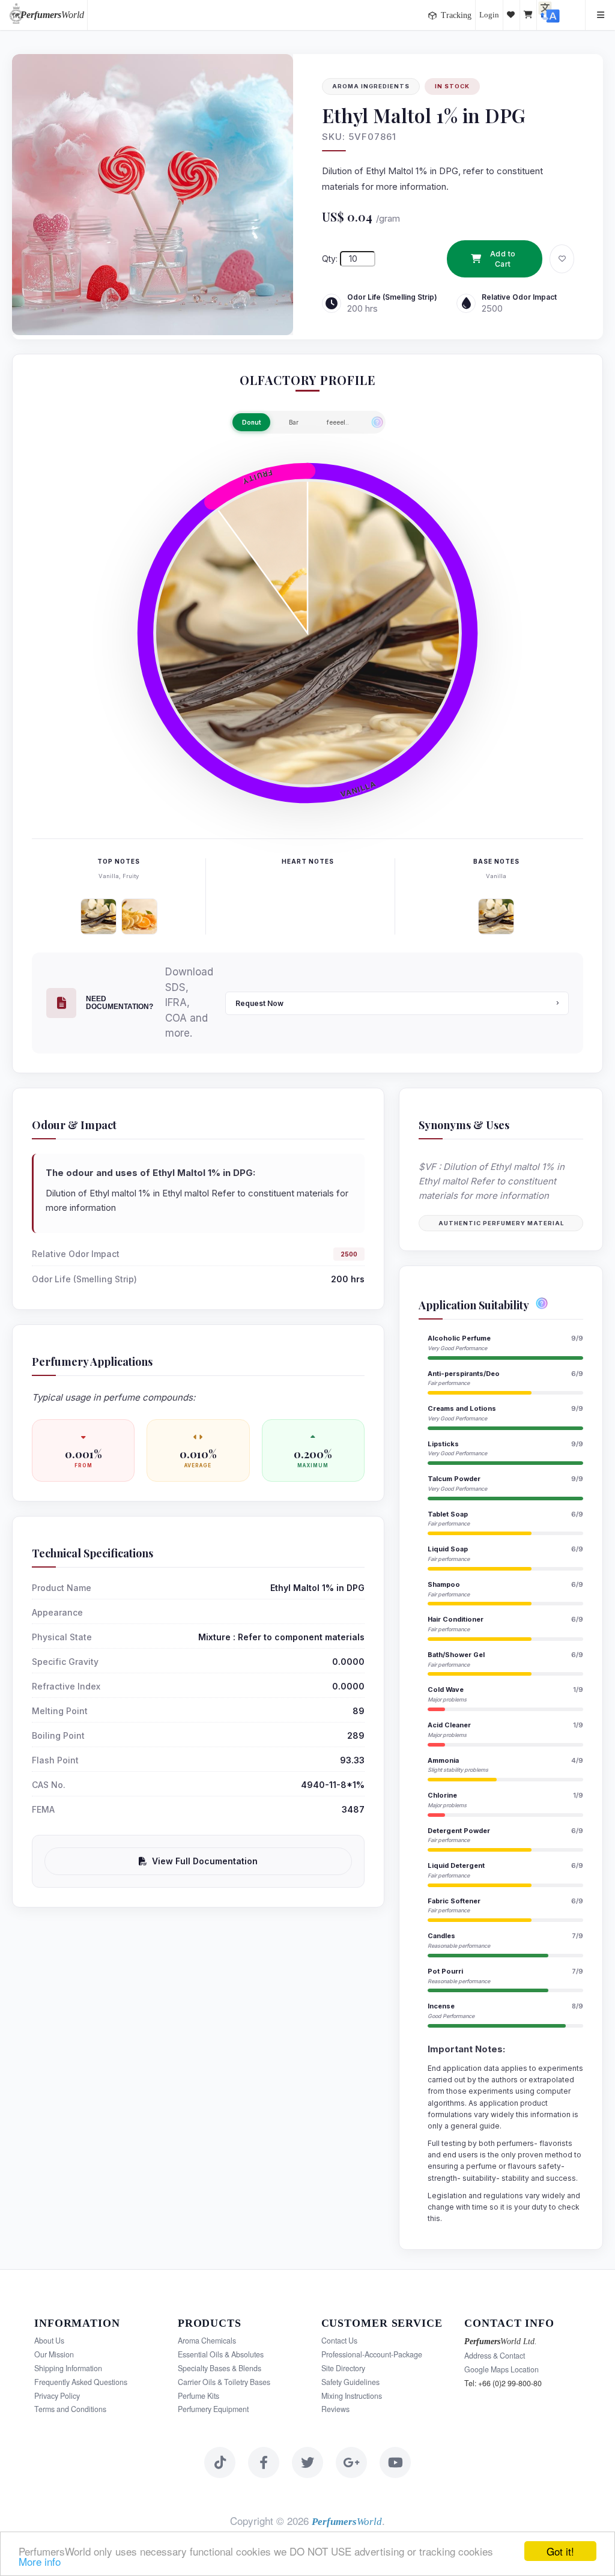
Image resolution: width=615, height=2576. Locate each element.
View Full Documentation (205, 1861)
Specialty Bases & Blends (220, 2368)
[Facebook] (264, 2462)
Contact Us (339, 2341)
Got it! (560, 2551)
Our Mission (54, 2354)
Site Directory (343, 2368)
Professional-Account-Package (372, 2354)
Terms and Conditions (70, 2409)
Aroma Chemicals (207, 2341)
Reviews (335, 2409)
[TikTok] (220, 2462)
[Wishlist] (512, 15)
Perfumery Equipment (213, 2409)
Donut (251, 422)
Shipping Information (68, 2368)
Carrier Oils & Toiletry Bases (224, 2382)
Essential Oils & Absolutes (221, 2354)
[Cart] (529, 15)
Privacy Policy (57, 2396)
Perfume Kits (198, 2396)
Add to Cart (503, 259)
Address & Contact (495, 2356)
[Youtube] (395, 2462)
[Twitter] (307, 2462)
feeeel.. (338, 422)
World (52, 15)
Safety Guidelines (350, 2382)
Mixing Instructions (352, 2396)
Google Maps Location (501, 2369)
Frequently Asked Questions (81, 2382)
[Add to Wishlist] (562, 259)
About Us (49, 2341)
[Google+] (351, 2462)
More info (40, 2561)
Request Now (259, 1003)
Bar (294, 422)
